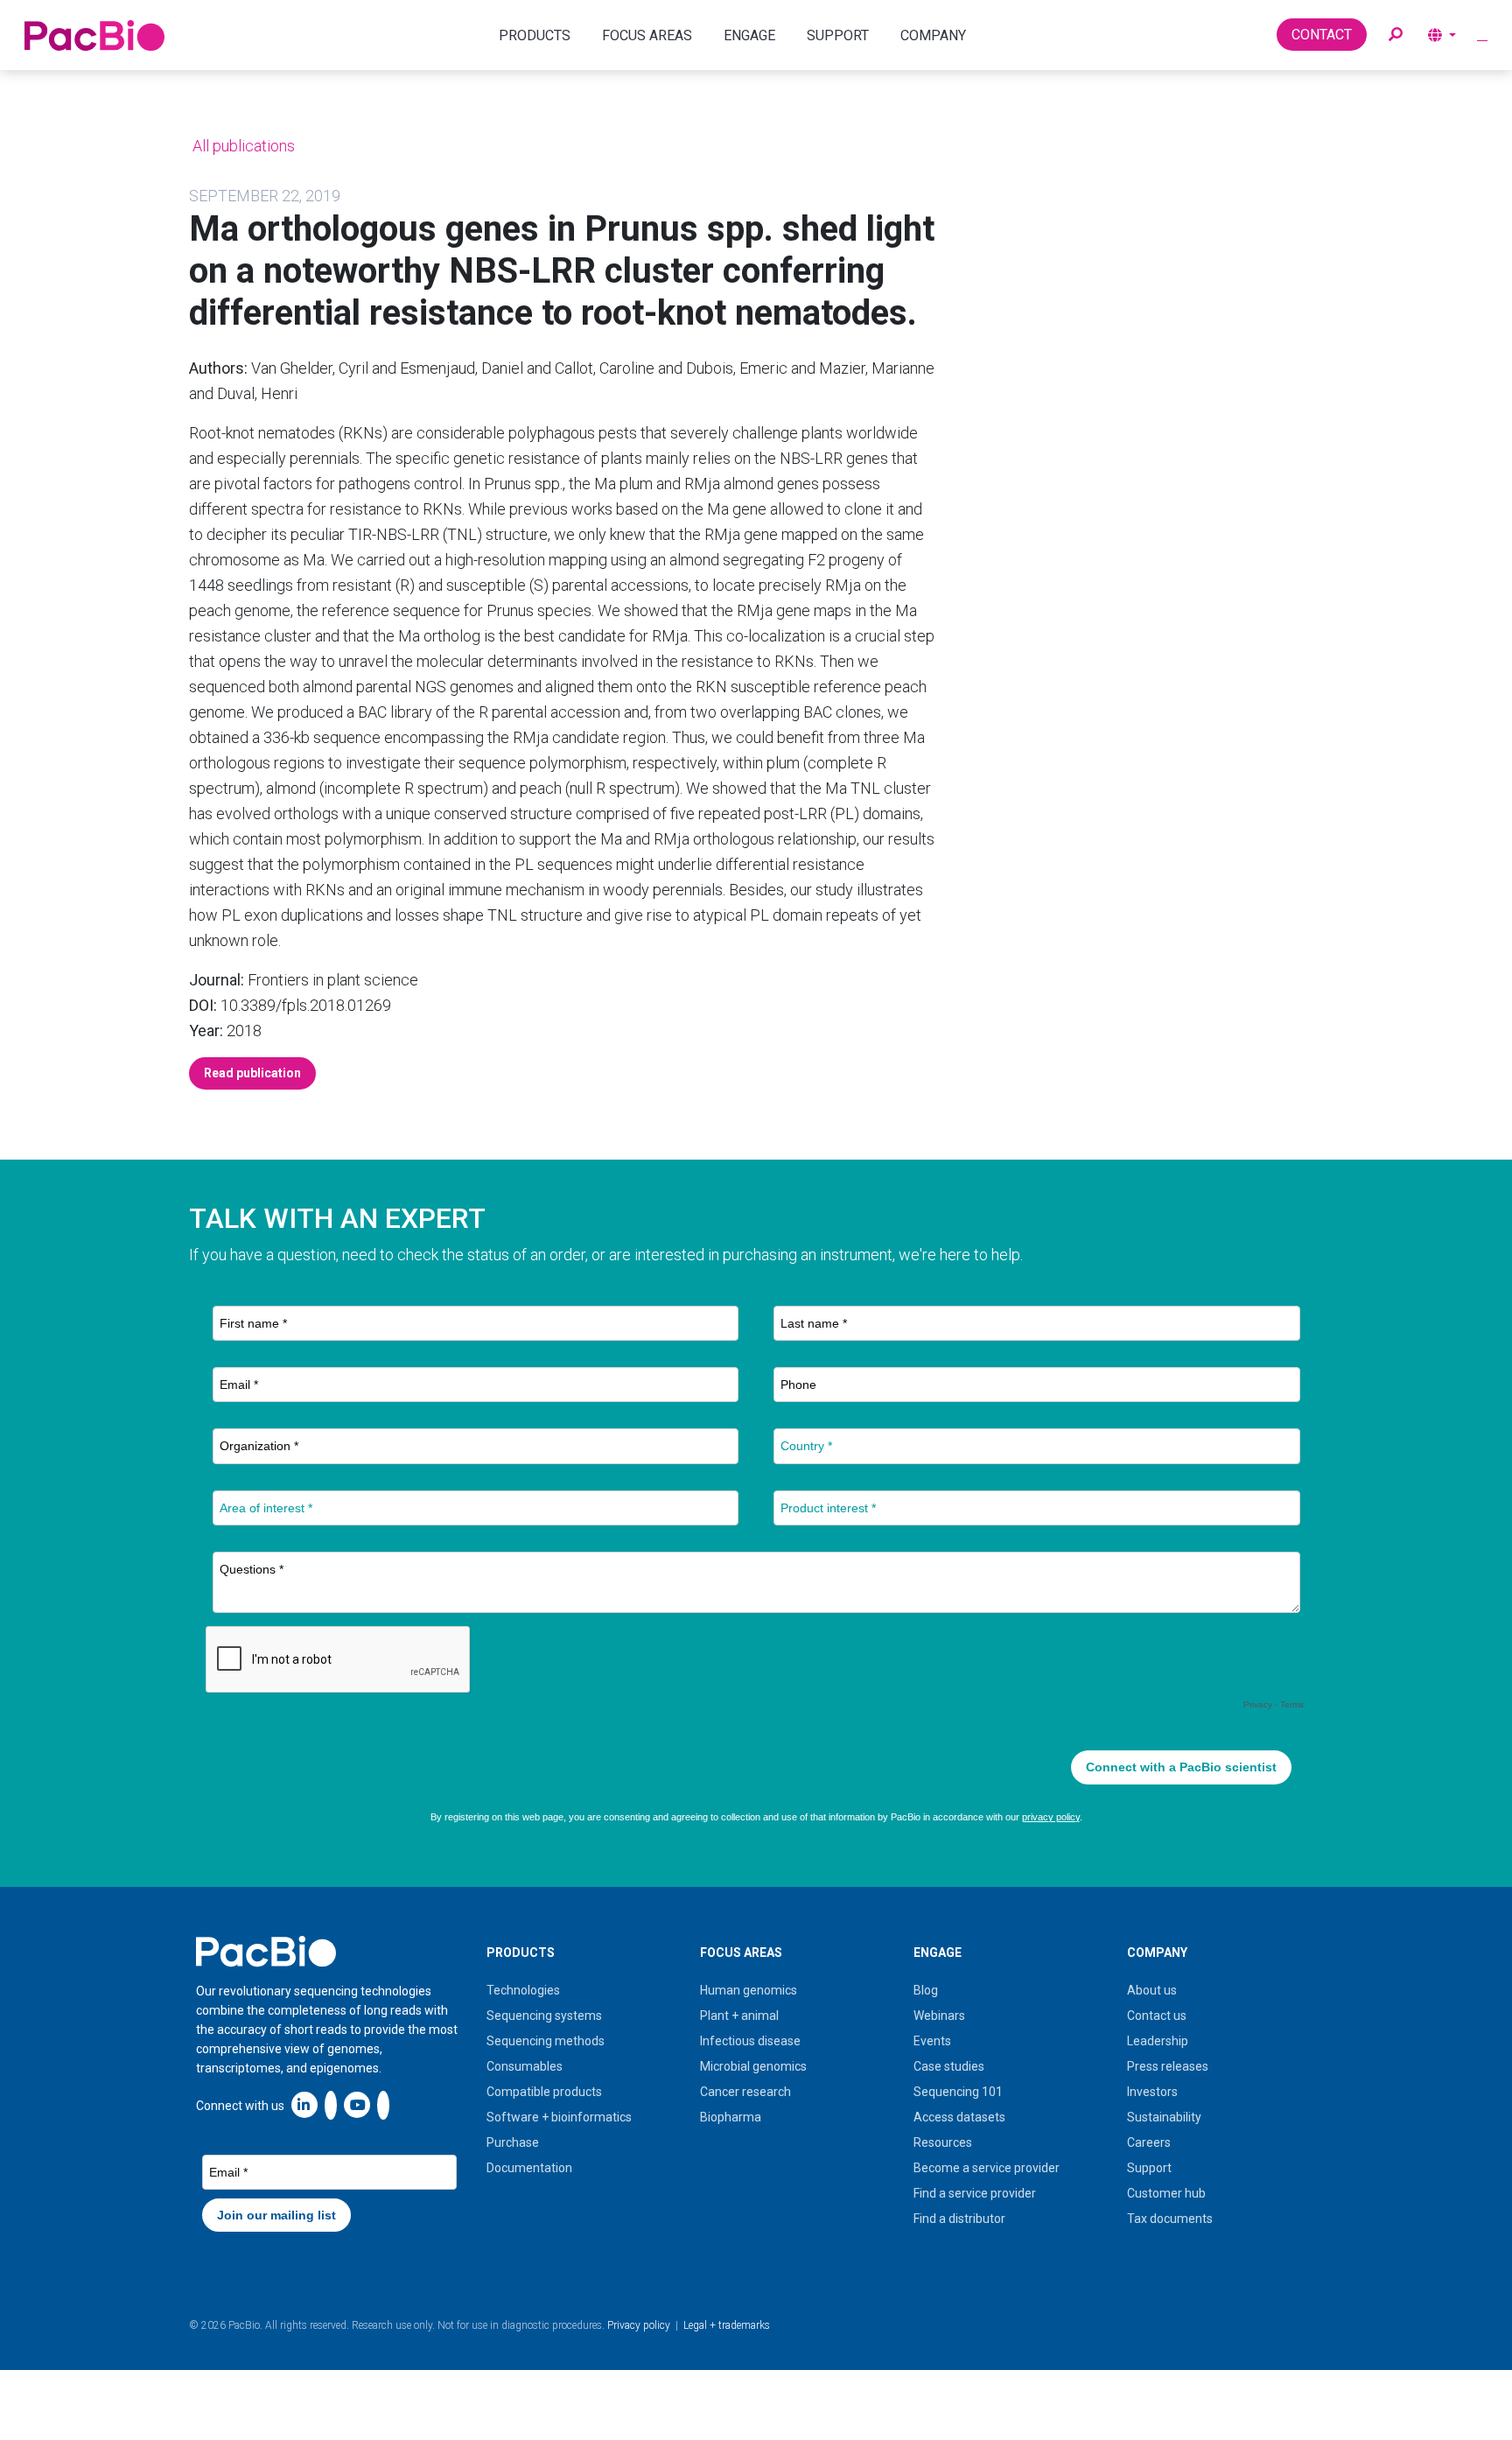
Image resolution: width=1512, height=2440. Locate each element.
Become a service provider (987, 2168)
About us (1152, 1990)
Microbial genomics (753, 2066)
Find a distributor (959, 2219)
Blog (926, 1990)
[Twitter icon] (331, 2104)
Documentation (529, 2168)
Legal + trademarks (727, 2325)
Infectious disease (750, 2041)
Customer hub (1166, 2193)
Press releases (1168, 2066)
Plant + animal (739, 2016)
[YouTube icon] (357, 2104)
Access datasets (959, 2117)
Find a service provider (975, 2193)
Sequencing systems (544, 2016)
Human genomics (749, 1990)
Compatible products (544, 2092)
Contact (1322, 35)
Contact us (1157, 2016)
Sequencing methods (546, 2041)
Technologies (523, 1990)
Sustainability (1164, 2117)
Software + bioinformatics (559, 2117)
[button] (1396, 35)
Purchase (513, 2142)
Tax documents (1170, 2219)
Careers (1149, 2142)
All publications (242, 146)
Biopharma (731, 2117)
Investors (1152, 2092)
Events (932, 2041)
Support (1149, 2168)
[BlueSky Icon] (383, 2104)
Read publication (252, 1073)
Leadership (1158, 2041)
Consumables (525, 2066)
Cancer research (745, 2092)
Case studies (949, 2066)
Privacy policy (639, 2325)
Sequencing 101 (958, 2092)
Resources (943, 2142)
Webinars (939, 2016)
